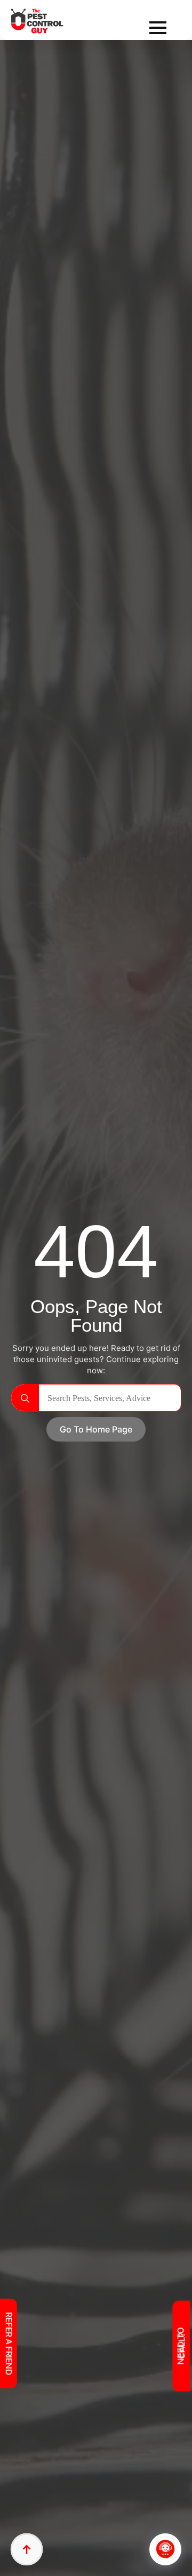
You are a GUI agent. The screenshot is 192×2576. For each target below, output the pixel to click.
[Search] (25, 1398)
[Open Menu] (158, 28)
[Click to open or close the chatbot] (165, 2549)
